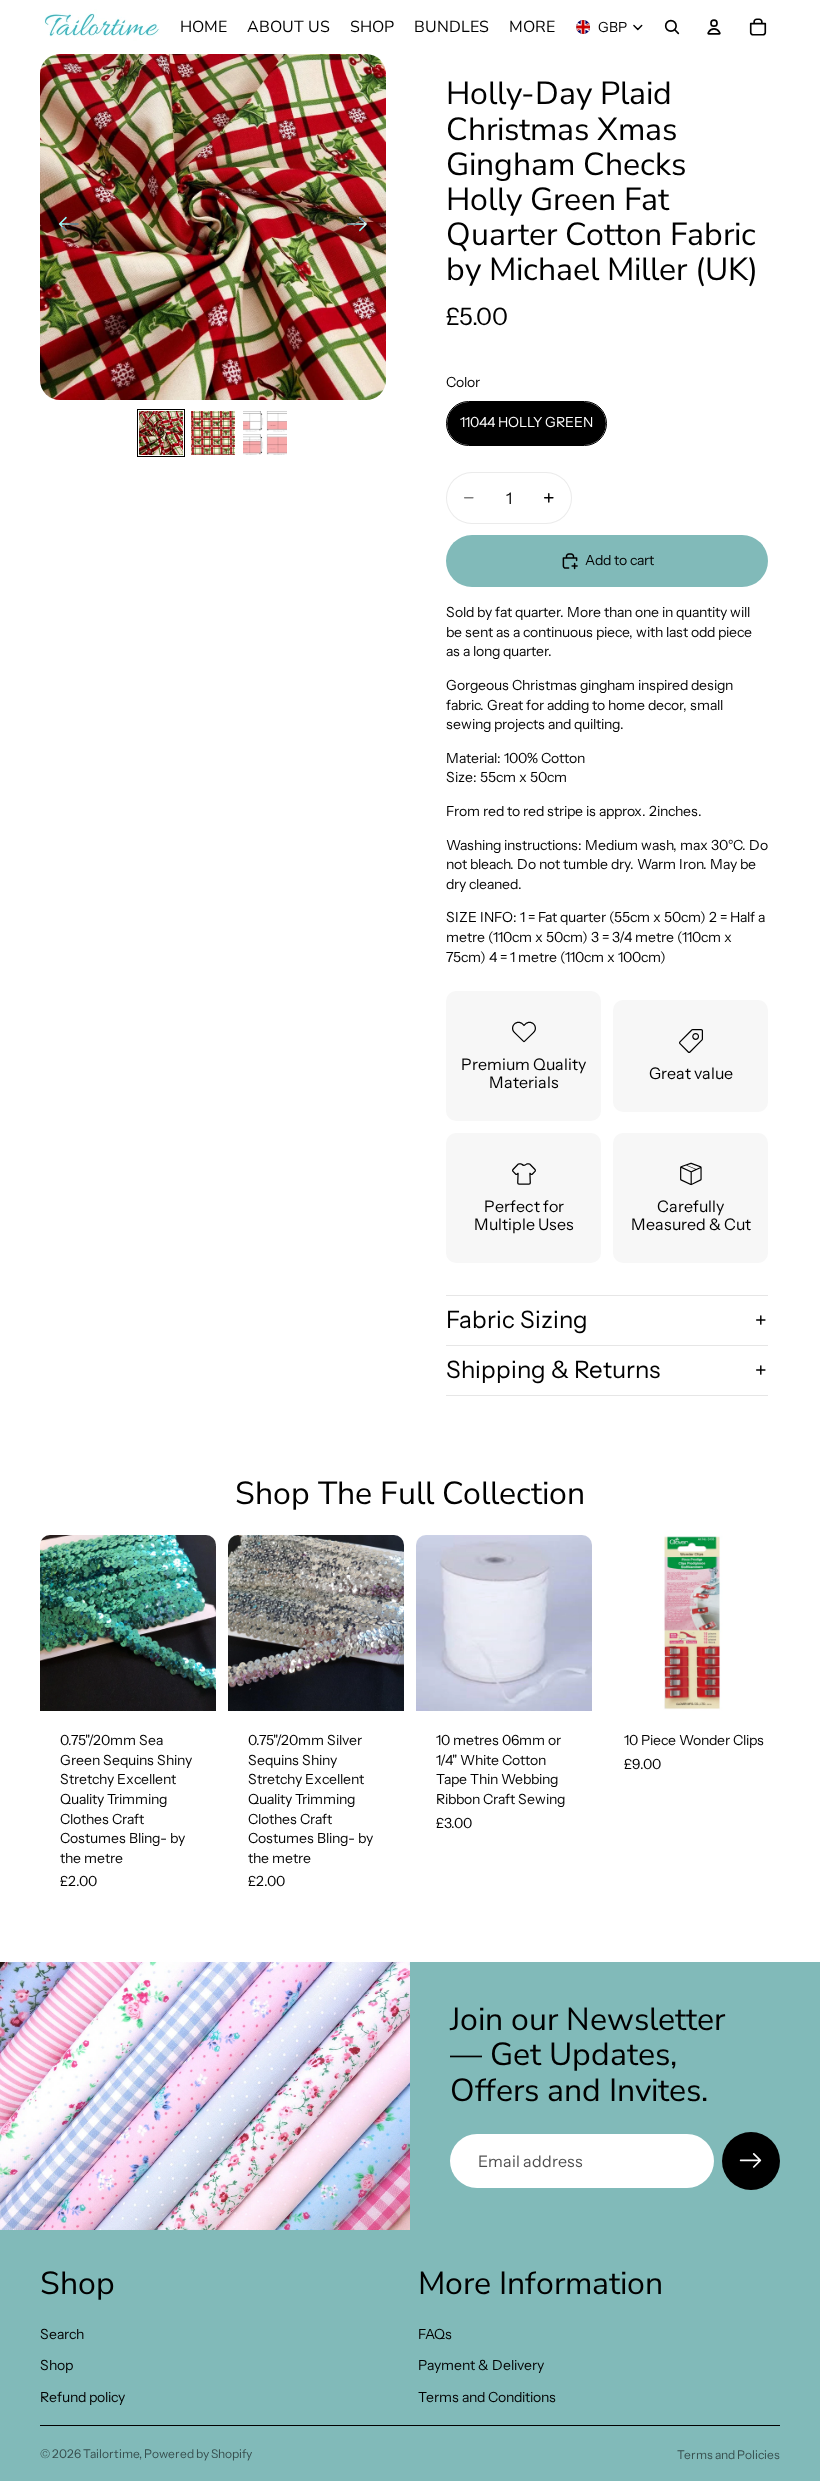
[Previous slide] (62, 227)
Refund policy (82, 2397)
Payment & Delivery (481, 2365)
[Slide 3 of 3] (265, 433)
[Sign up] (751, 2161)
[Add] (185, 1680)
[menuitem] (532, 27)
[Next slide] (363, 227)
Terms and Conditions (487, 2397)
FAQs (435, 2334)
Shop (56, 2365)
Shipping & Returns (553, 1369)
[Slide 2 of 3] (213, 433)
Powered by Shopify (198, 2453)
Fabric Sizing (517, 1319)
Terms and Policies (728, 2454)
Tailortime (111, 2453)
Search (62, 2334)
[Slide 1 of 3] (161, 433)
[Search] (672, 27)
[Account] (714, 27)
